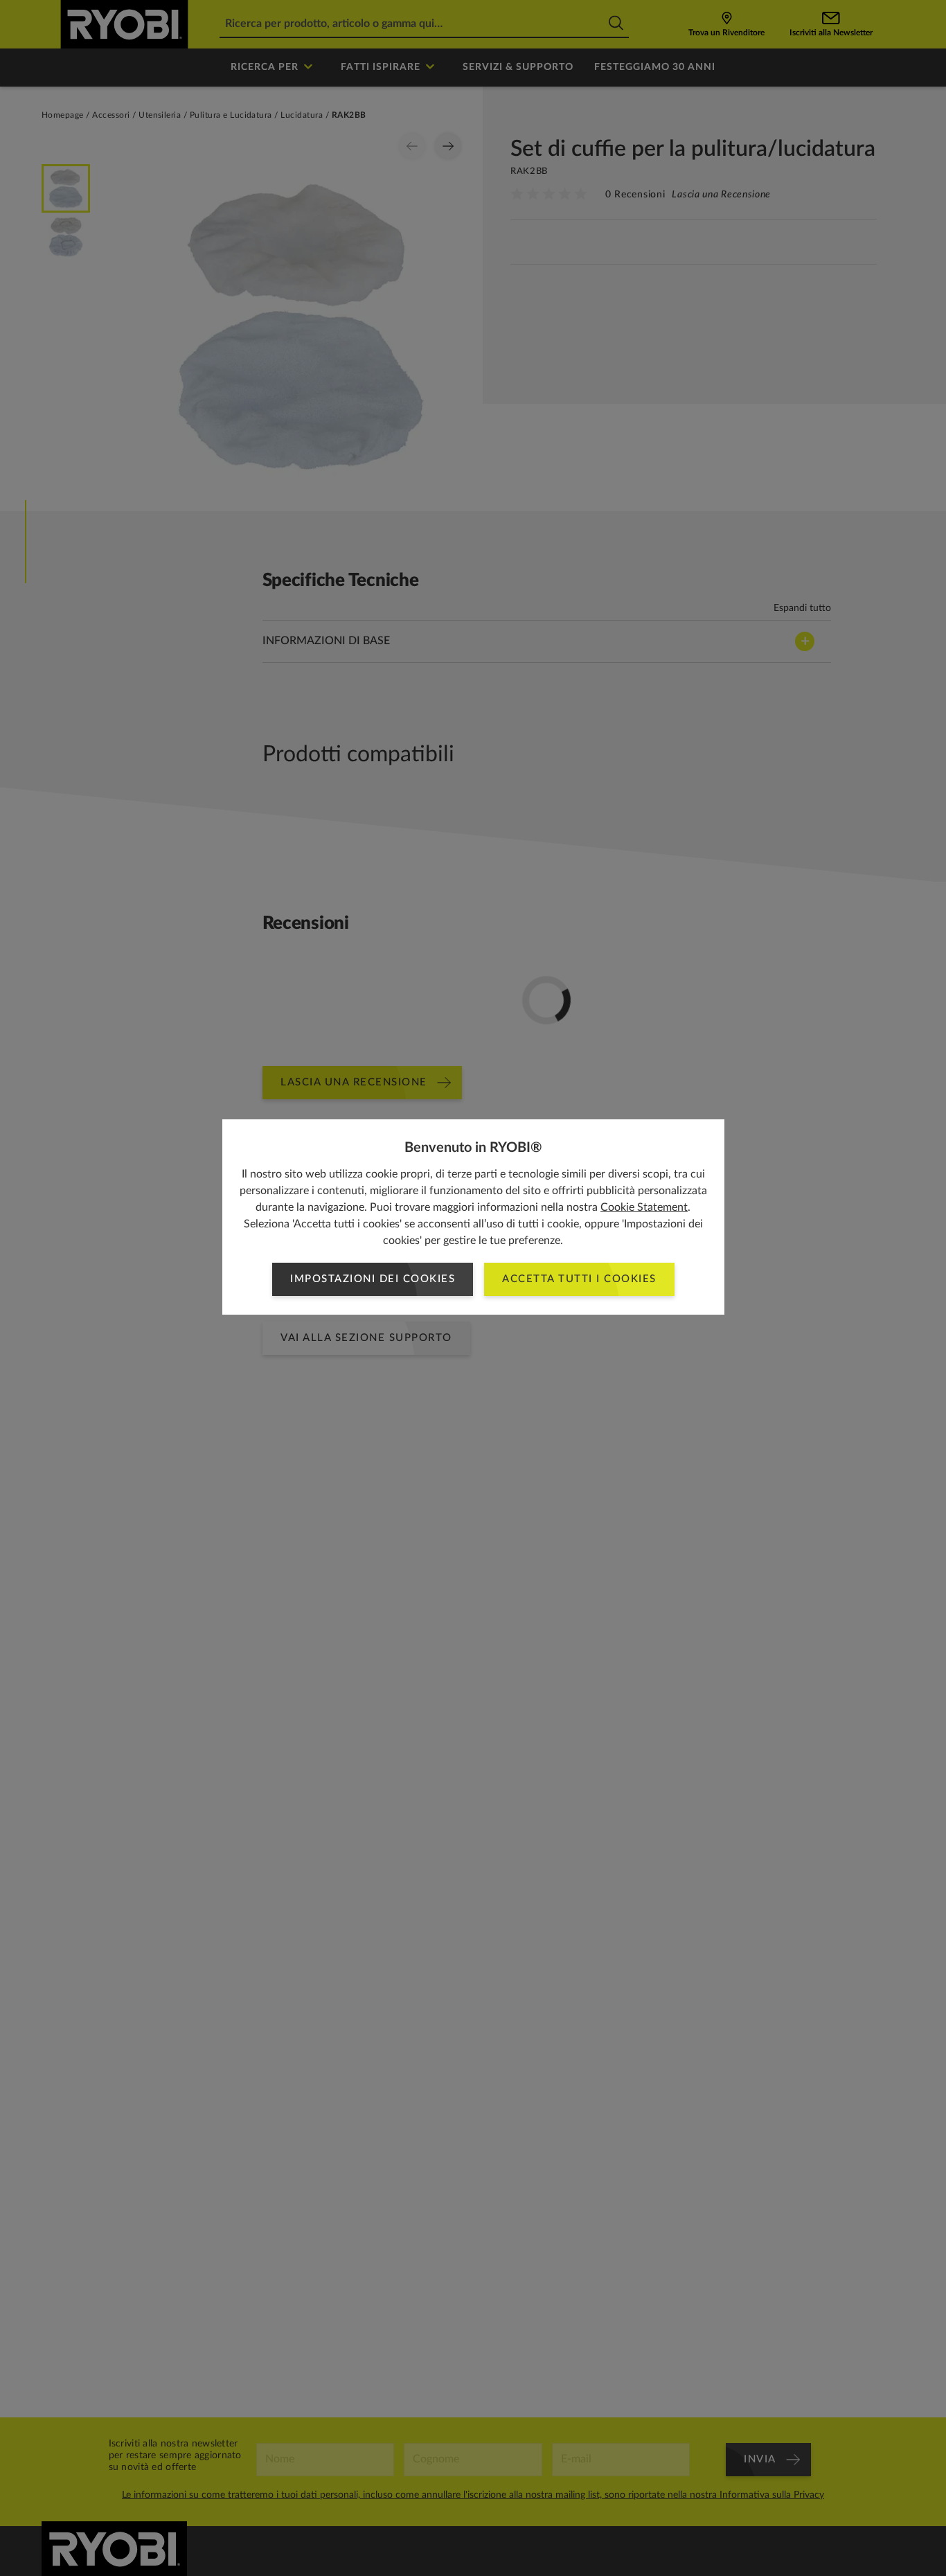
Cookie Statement (644, 1207)
